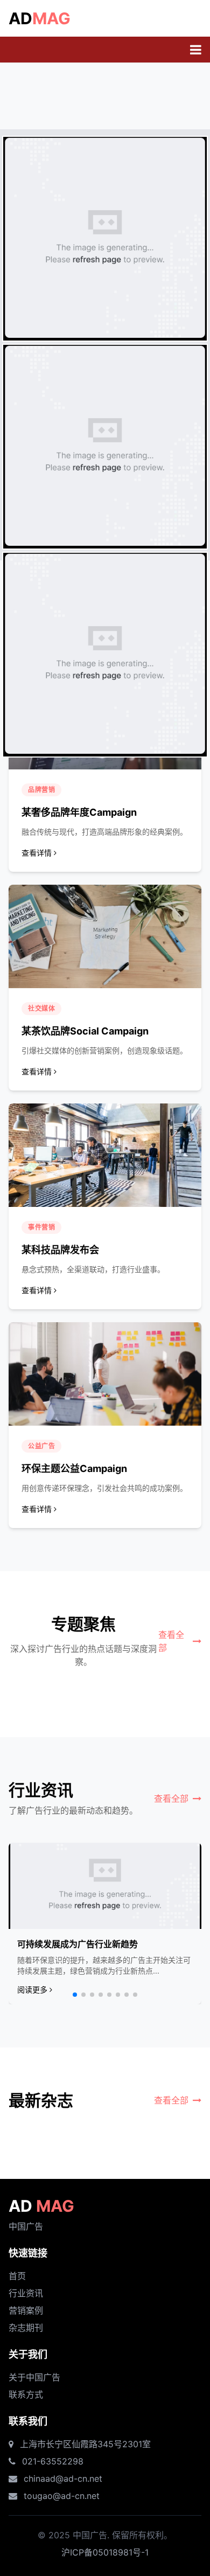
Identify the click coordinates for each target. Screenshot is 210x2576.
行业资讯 (26, 2293)
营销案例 (26, 2310)
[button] (75, 1995)
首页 (17, 2276)
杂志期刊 (26, 2328)
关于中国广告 (34, 2377)
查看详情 (37, 853)
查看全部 (171, 1641)
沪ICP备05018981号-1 (105, 2552)
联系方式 (26, 2394)
